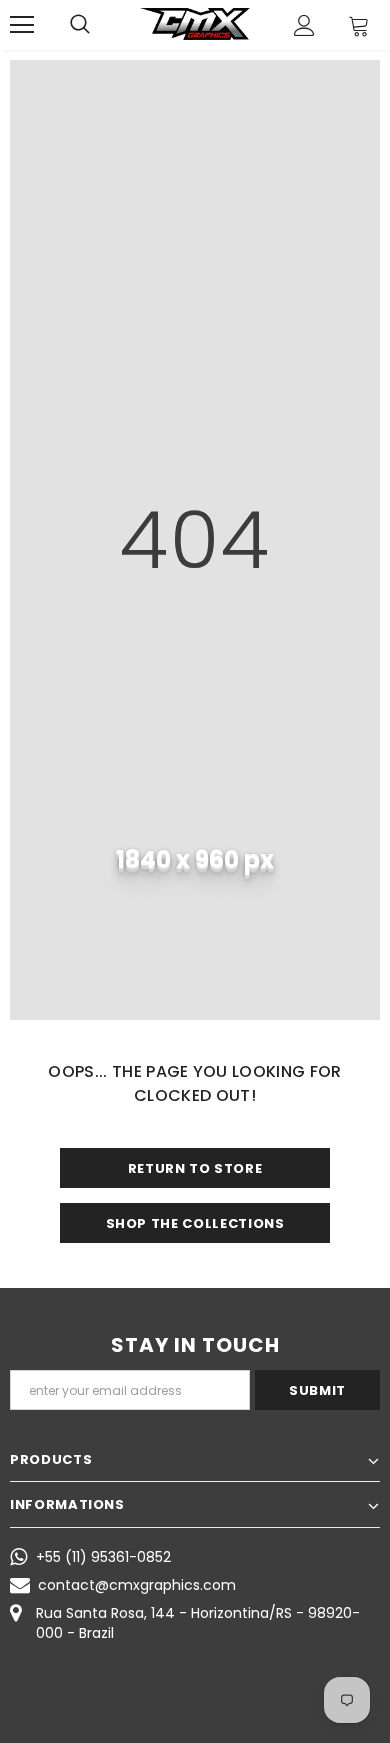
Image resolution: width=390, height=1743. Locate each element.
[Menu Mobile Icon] (22, 25)
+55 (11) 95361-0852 (103, 1557)
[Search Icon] (80, 25)
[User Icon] (304, 25)
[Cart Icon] (359, 25)
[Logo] (195, 24)
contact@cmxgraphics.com (137, 1585)
